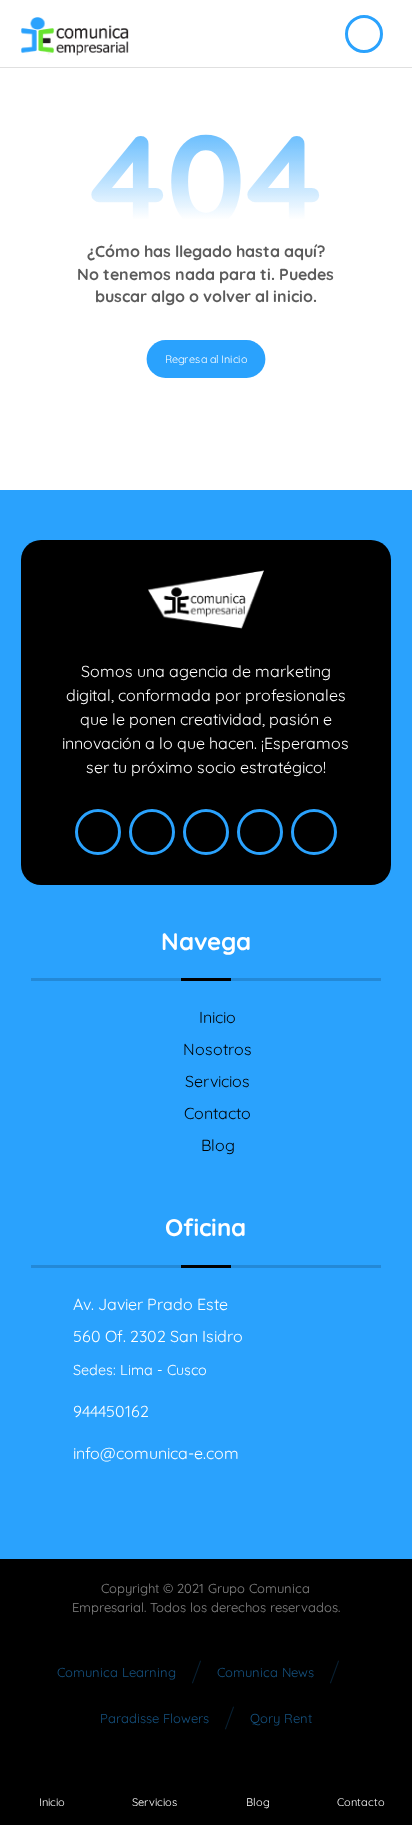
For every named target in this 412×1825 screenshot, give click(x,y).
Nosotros (217, 1049)
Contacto (217, 1113)
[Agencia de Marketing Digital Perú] (75, 36)
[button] (98, 832)
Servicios (217, 1081)
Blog (218, 1145)
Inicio (217, 1017)
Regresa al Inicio (206, 358)
